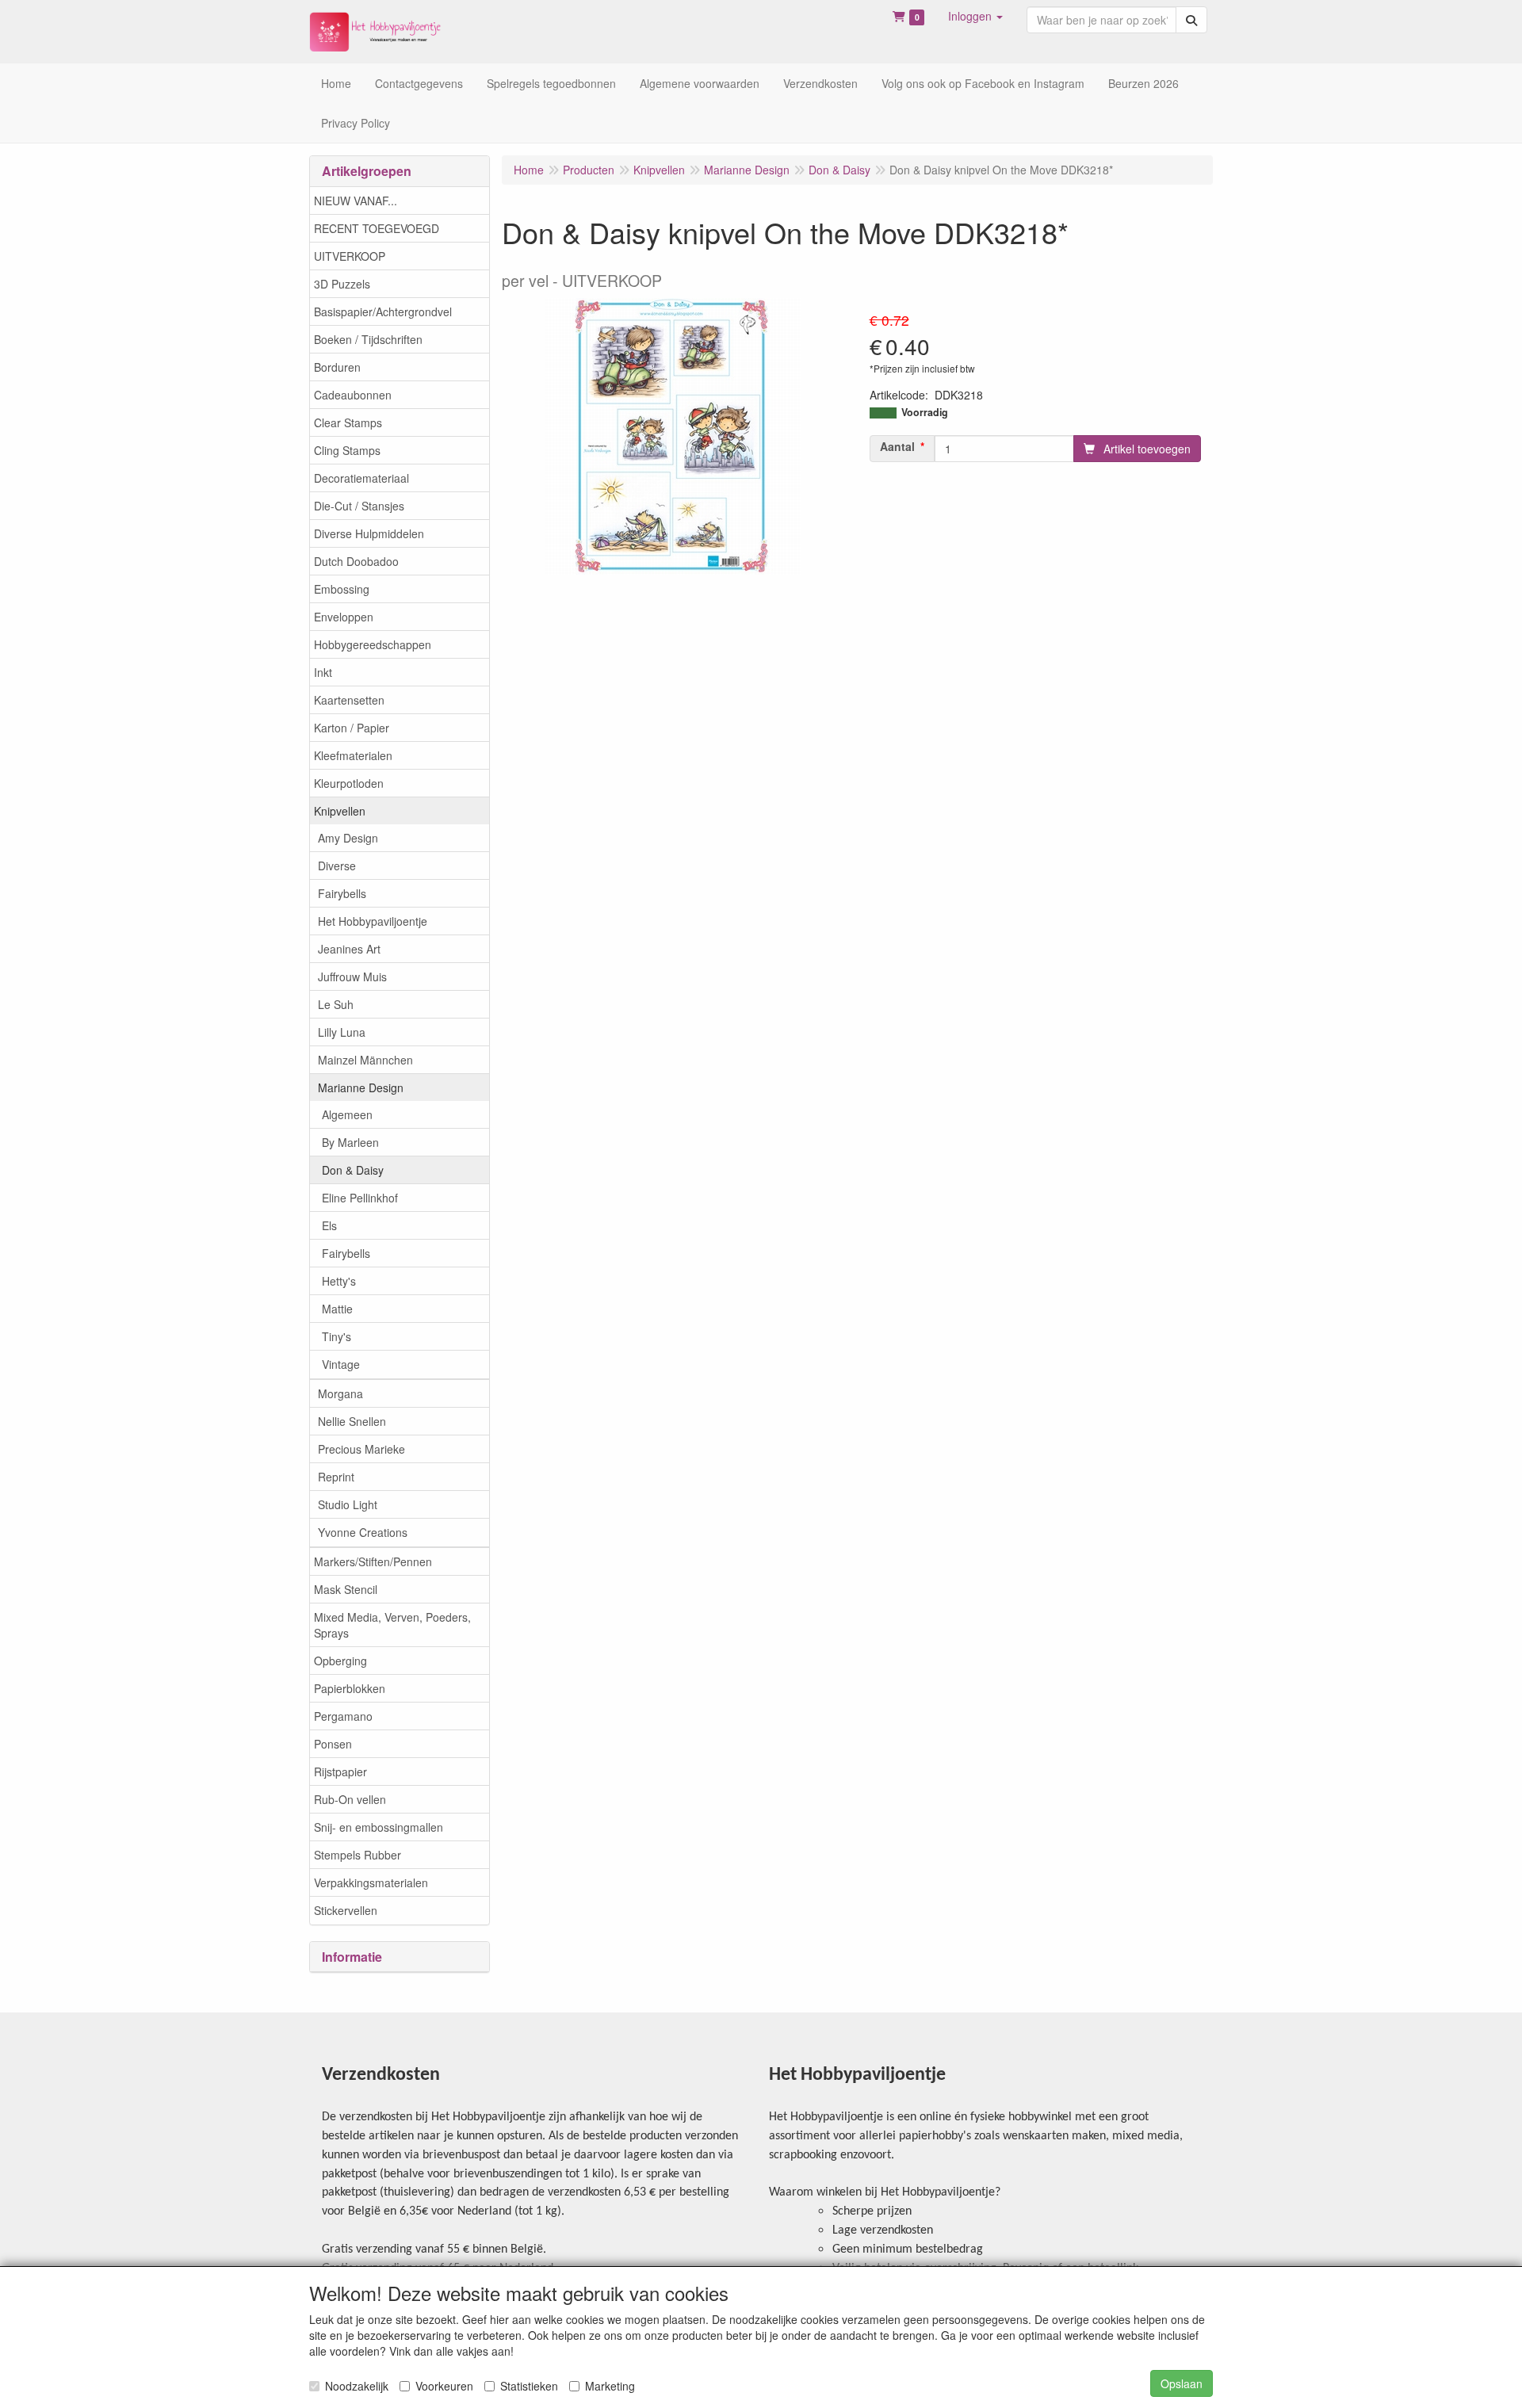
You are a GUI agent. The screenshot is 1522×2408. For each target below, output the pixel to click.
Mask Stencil (346, 1589)
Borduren (337, 367)
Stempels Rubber (358, 1855)
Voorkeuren (444, 2386)
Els (329, 1225)
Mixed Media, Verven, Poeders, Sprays (392, 1625)
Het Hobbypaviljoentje (373, 921)
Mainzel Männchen (365, 1060)
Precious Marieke (361, 1449)
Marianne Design (361, 1087)
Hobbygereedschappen (373, 644)
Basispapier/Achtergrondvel (383, 312)
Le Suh (336, 1004)
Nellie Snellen (352, 1421)
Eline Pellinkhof (360, 1198)
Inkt (323, 672)
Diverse (337, 866)
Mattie (337, 1309)
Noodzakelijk (357, 2386)
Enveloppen (344, 617)
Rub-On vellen (350, 1799)
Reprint (336, 1477)
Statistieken (529, 2386)
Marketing (610, 2386)
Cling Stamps (347, 450)
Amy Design (348, 838)
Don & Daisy (353, 1170)
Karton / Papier (352, 728)
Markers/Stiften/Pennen (373, 1561)
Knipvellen (340, 811)
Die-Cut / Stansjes (359, 506)
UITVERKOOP (350, 256)
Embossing (342, 589)
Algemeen (347, 1114)
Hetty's (339, 1281)
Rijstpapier (340, 1772)
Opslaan (1182, 2383)
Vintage (341, 1364)
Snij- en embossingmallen (379, 1827)
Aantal (897, 446)
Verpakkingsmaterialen (371, 1882)
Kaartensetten (349, 700)
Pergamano (343, 1716)
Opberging (340, 1661)
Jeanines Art (349, 949)
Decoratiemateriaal (361, 478)
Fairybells (342, 893)
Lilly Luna (342, 1032)
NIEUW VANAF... (356, 201)
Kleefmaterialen (353, 755)
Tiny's (337, 1336)
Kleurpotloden (349, 783)
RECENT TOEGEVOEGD (377, 228)
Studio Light (348, 1504)
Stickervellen (346, 1910)
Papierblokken (350, 1688)
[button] (975, 16)
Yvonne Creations (363, 1532)
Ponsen (333, 1744)
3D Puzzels (342, 284)
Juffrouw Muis (352, 977)
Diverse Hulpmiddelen (369, 533)
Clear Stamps (348, 422)
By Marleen (350, 1142)
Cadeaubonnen (353, 395)
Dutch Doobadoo (356, 561)
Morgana (340, 1393)
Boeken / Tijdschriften (368, 339)
